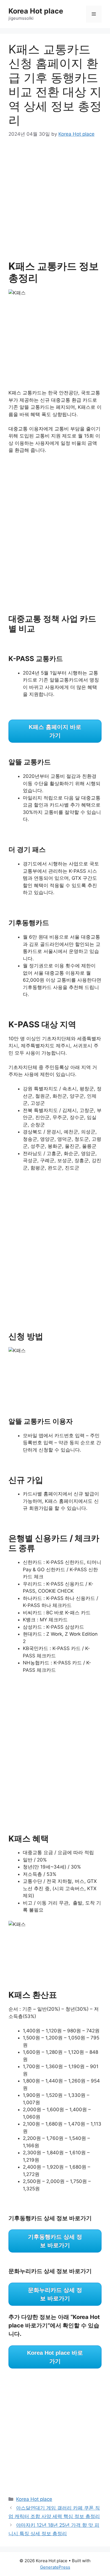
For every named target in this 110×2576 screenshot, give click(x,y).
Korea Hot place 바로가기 (55, 2357)
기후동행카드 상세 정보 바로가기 (55, 2241)
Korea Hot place (36, 11)
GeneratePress (55, 2567)
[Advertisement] (55, 203)
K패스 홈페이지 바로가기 (55, 731)
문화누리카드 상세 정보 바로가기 (55, 2294)
